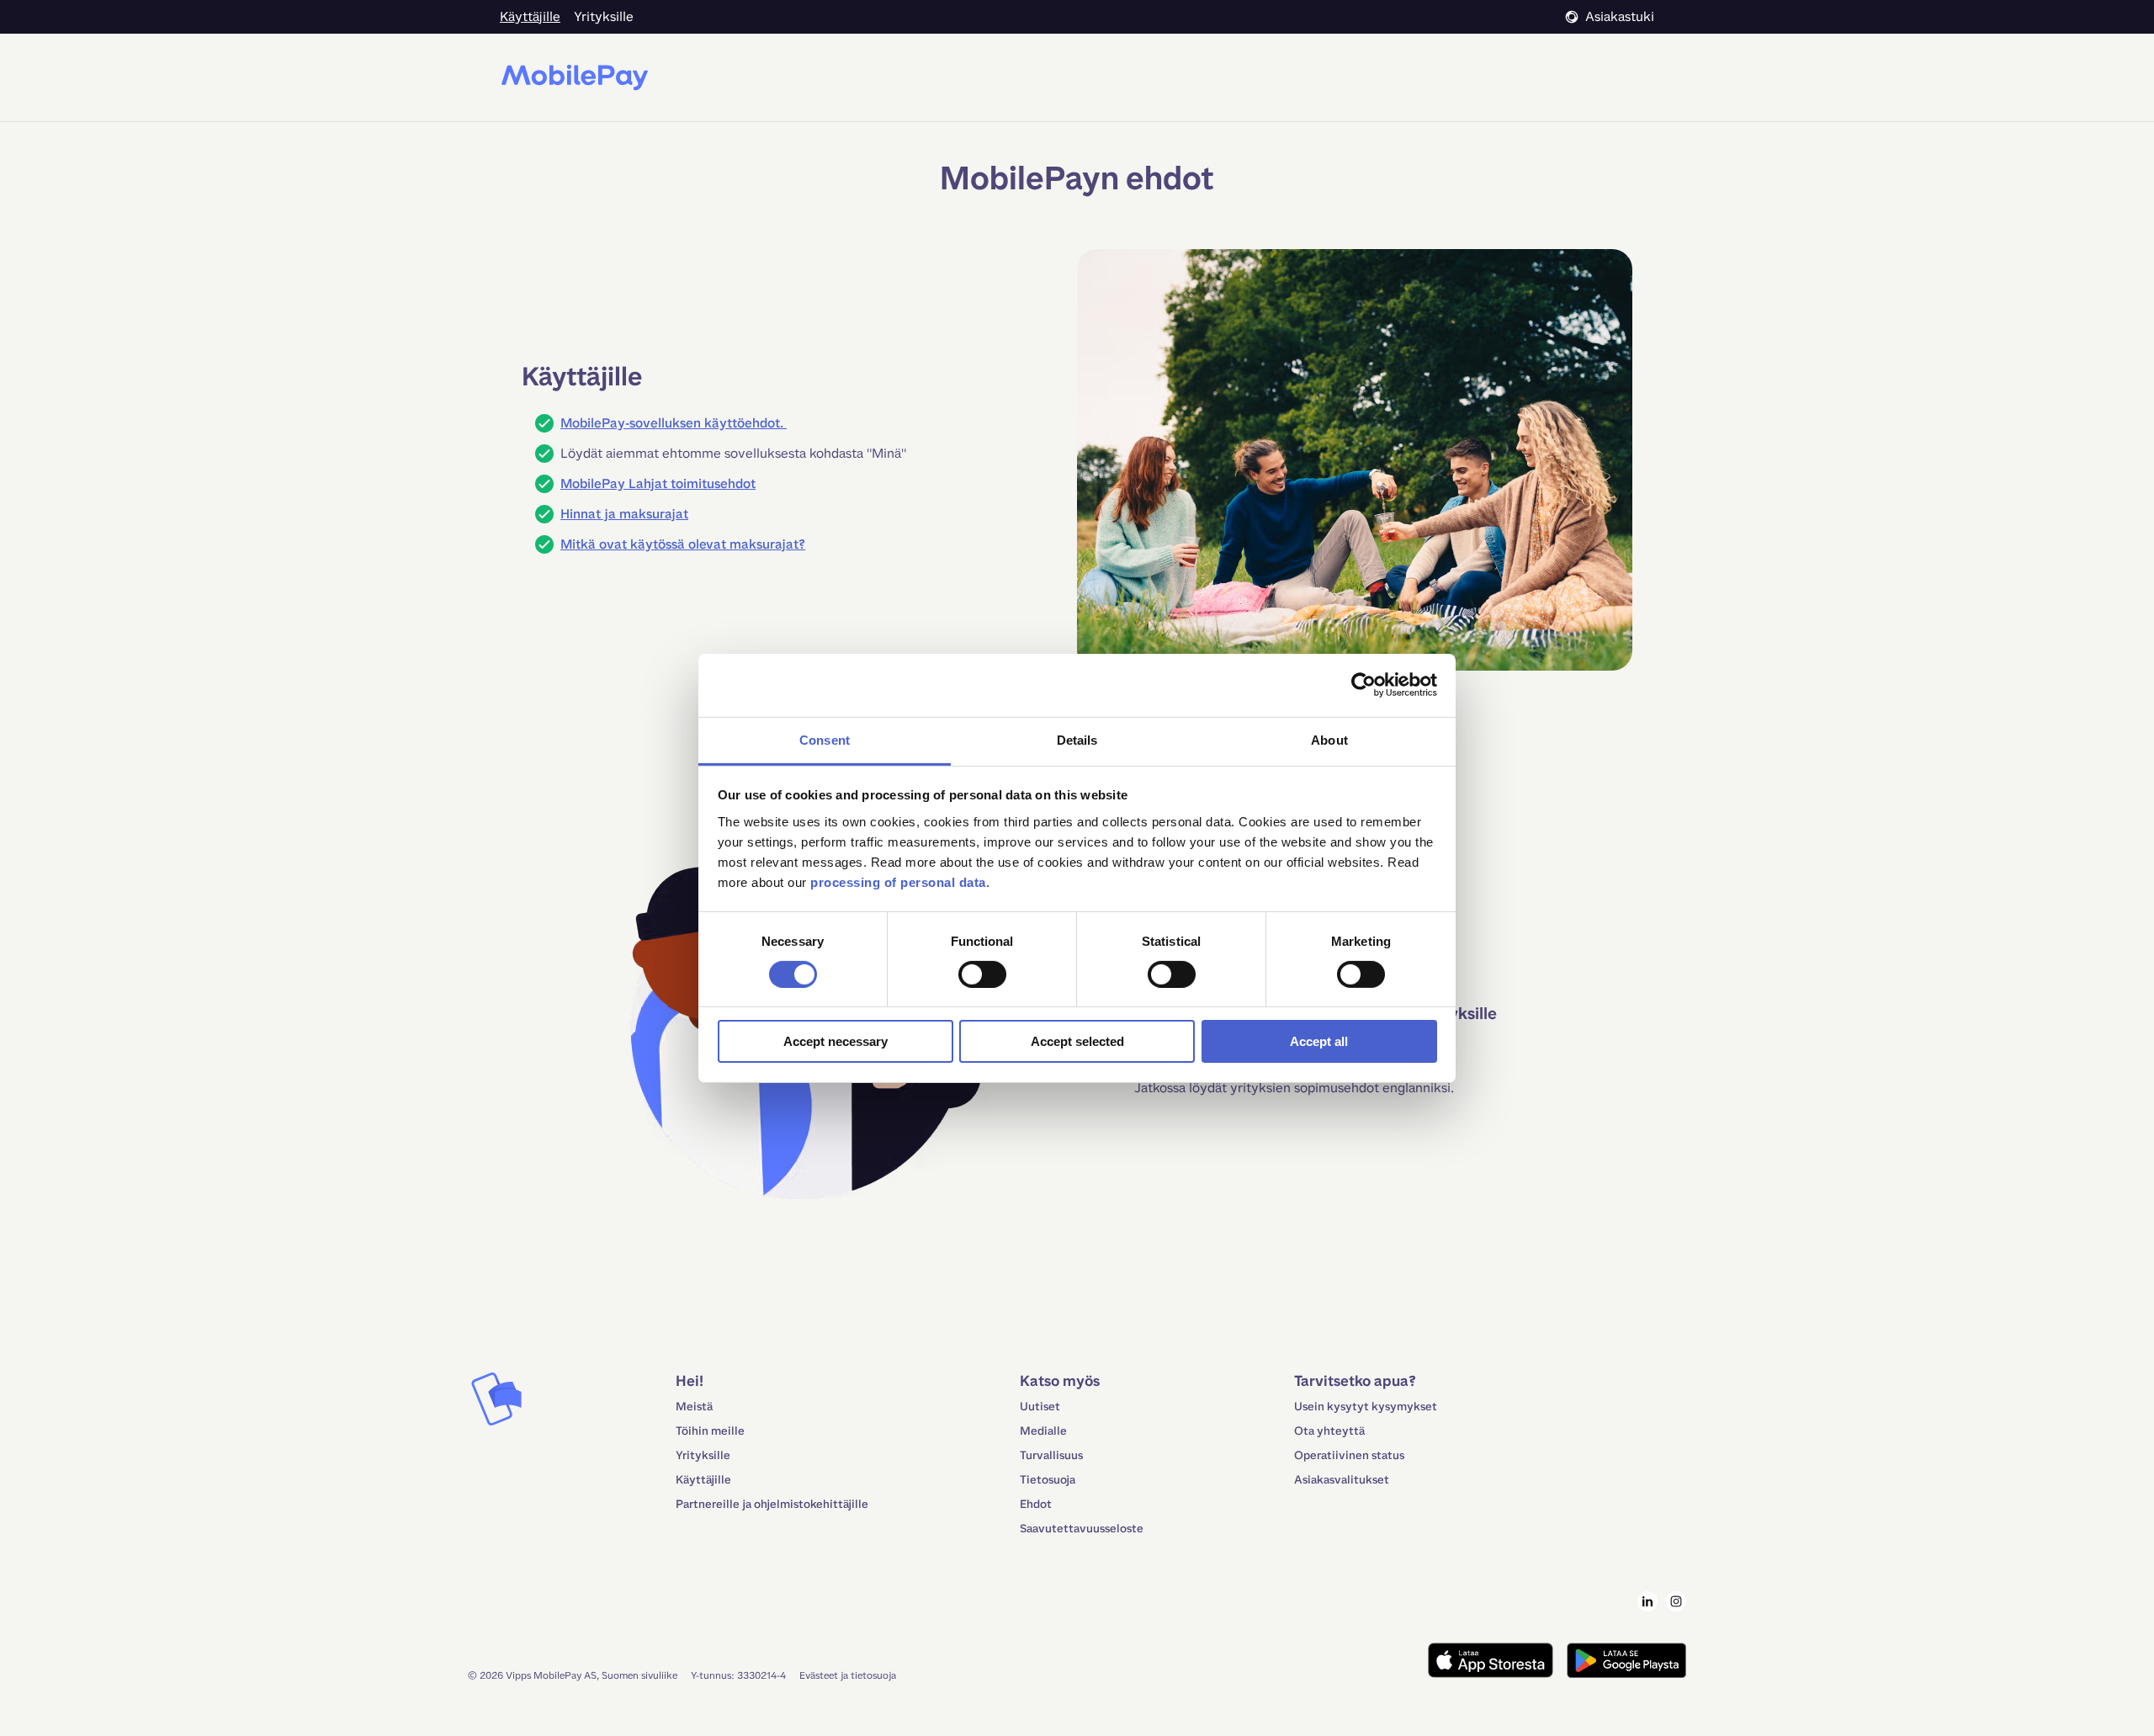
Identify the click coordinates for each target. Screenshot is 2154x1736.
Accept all (1319, 1041)
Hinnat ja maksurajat (624, 514)
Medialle (1043, 1431)
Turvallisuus (1051, 1455)
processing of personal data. (900, 881)
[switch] (982, 974)
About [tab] (1329, 739)
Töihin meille (710, 1431)
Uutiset (1040, 1407)
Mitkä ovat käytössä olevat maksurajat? (683, 544)
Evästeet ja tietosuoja (848, 1675)
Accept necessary (836, 1041)
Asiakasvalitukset (1342, 1480)
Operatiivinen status (1349, 1455)
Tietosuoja (1048, 1480)
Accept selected (1077, 1041)
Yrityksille (703, 1455)
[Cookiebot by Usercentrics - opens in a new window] (1363, 685)
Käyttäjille (703, 1480)
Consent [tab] (825, 739)
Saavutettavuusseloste (1082, 1529)
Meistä (694, 1407)
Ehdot (1036, 1504)
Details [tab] (1077, 739)
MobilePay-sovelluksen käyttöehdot (670, 423)
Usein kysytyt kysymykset (1366, 1407)
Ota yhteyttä (1329, 1431)
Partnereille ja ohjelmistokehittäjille (772, 1504)
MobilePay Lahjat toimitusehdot (658, 483)
